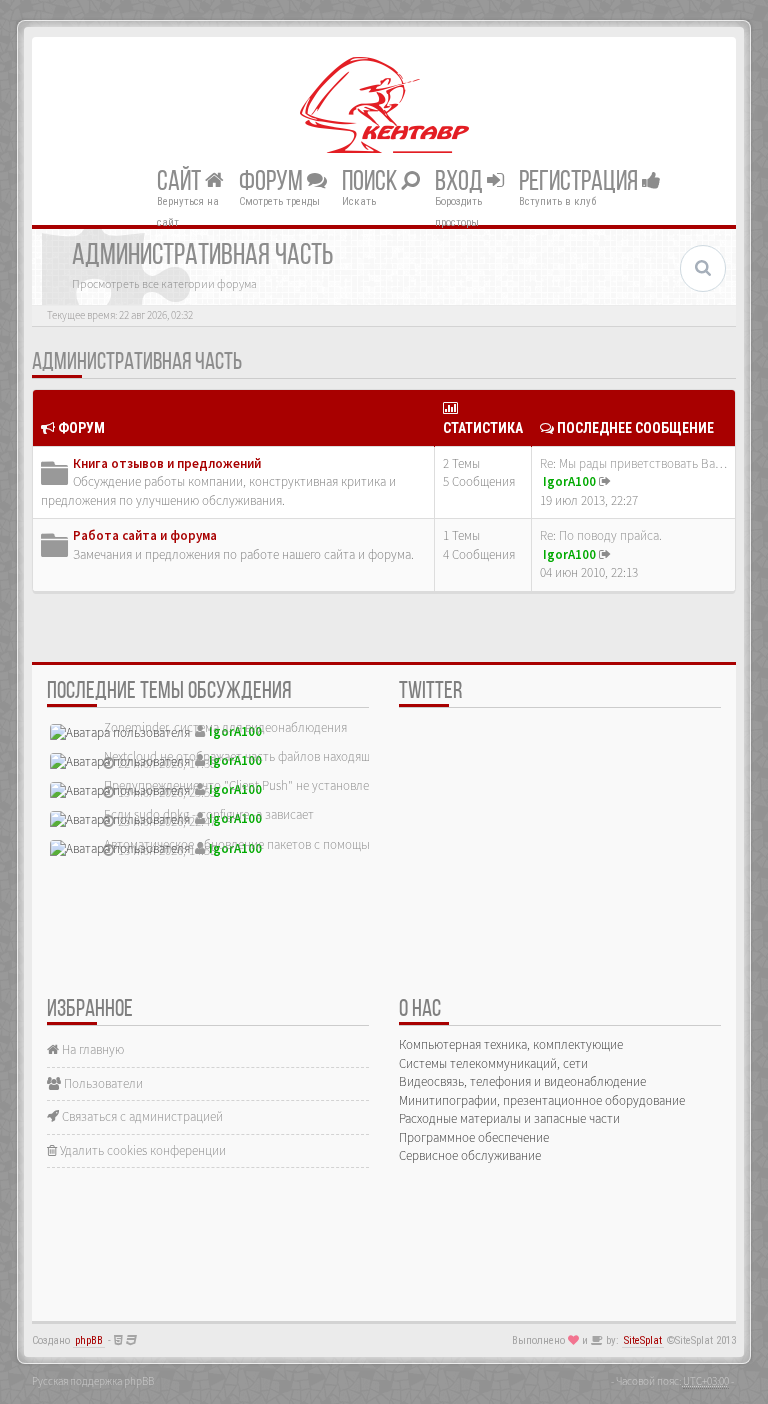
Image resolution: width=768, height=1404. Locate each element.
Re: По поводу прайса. (601, 535)
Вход (461, 182)
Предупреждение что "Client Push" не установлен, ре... (254, 785)
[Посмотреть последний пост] (605, 481)
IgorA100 (569, 481)
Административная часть (137, 363)
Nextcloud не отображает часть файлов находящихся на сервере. (282, 756)
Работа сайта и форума (145, 535)
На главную (91, 1049)
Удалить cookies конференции (141, 1150)
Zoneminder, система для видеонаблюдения (225, 727)
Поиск (371, 182)
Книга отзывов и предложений (167, 463)
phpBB (89, 1340)
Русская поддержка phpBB (93, 1381)
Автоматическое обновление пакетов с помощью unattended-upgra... (293, 844)
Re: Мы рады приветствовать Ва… (633, 463)
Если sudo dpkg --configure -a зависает (209, 814)
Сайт (181, 182)
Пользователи (102, 1083)
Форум (273, 182)
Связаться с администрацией (141, 1116)
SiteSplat (643, 1340)
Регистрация (580, 182)
